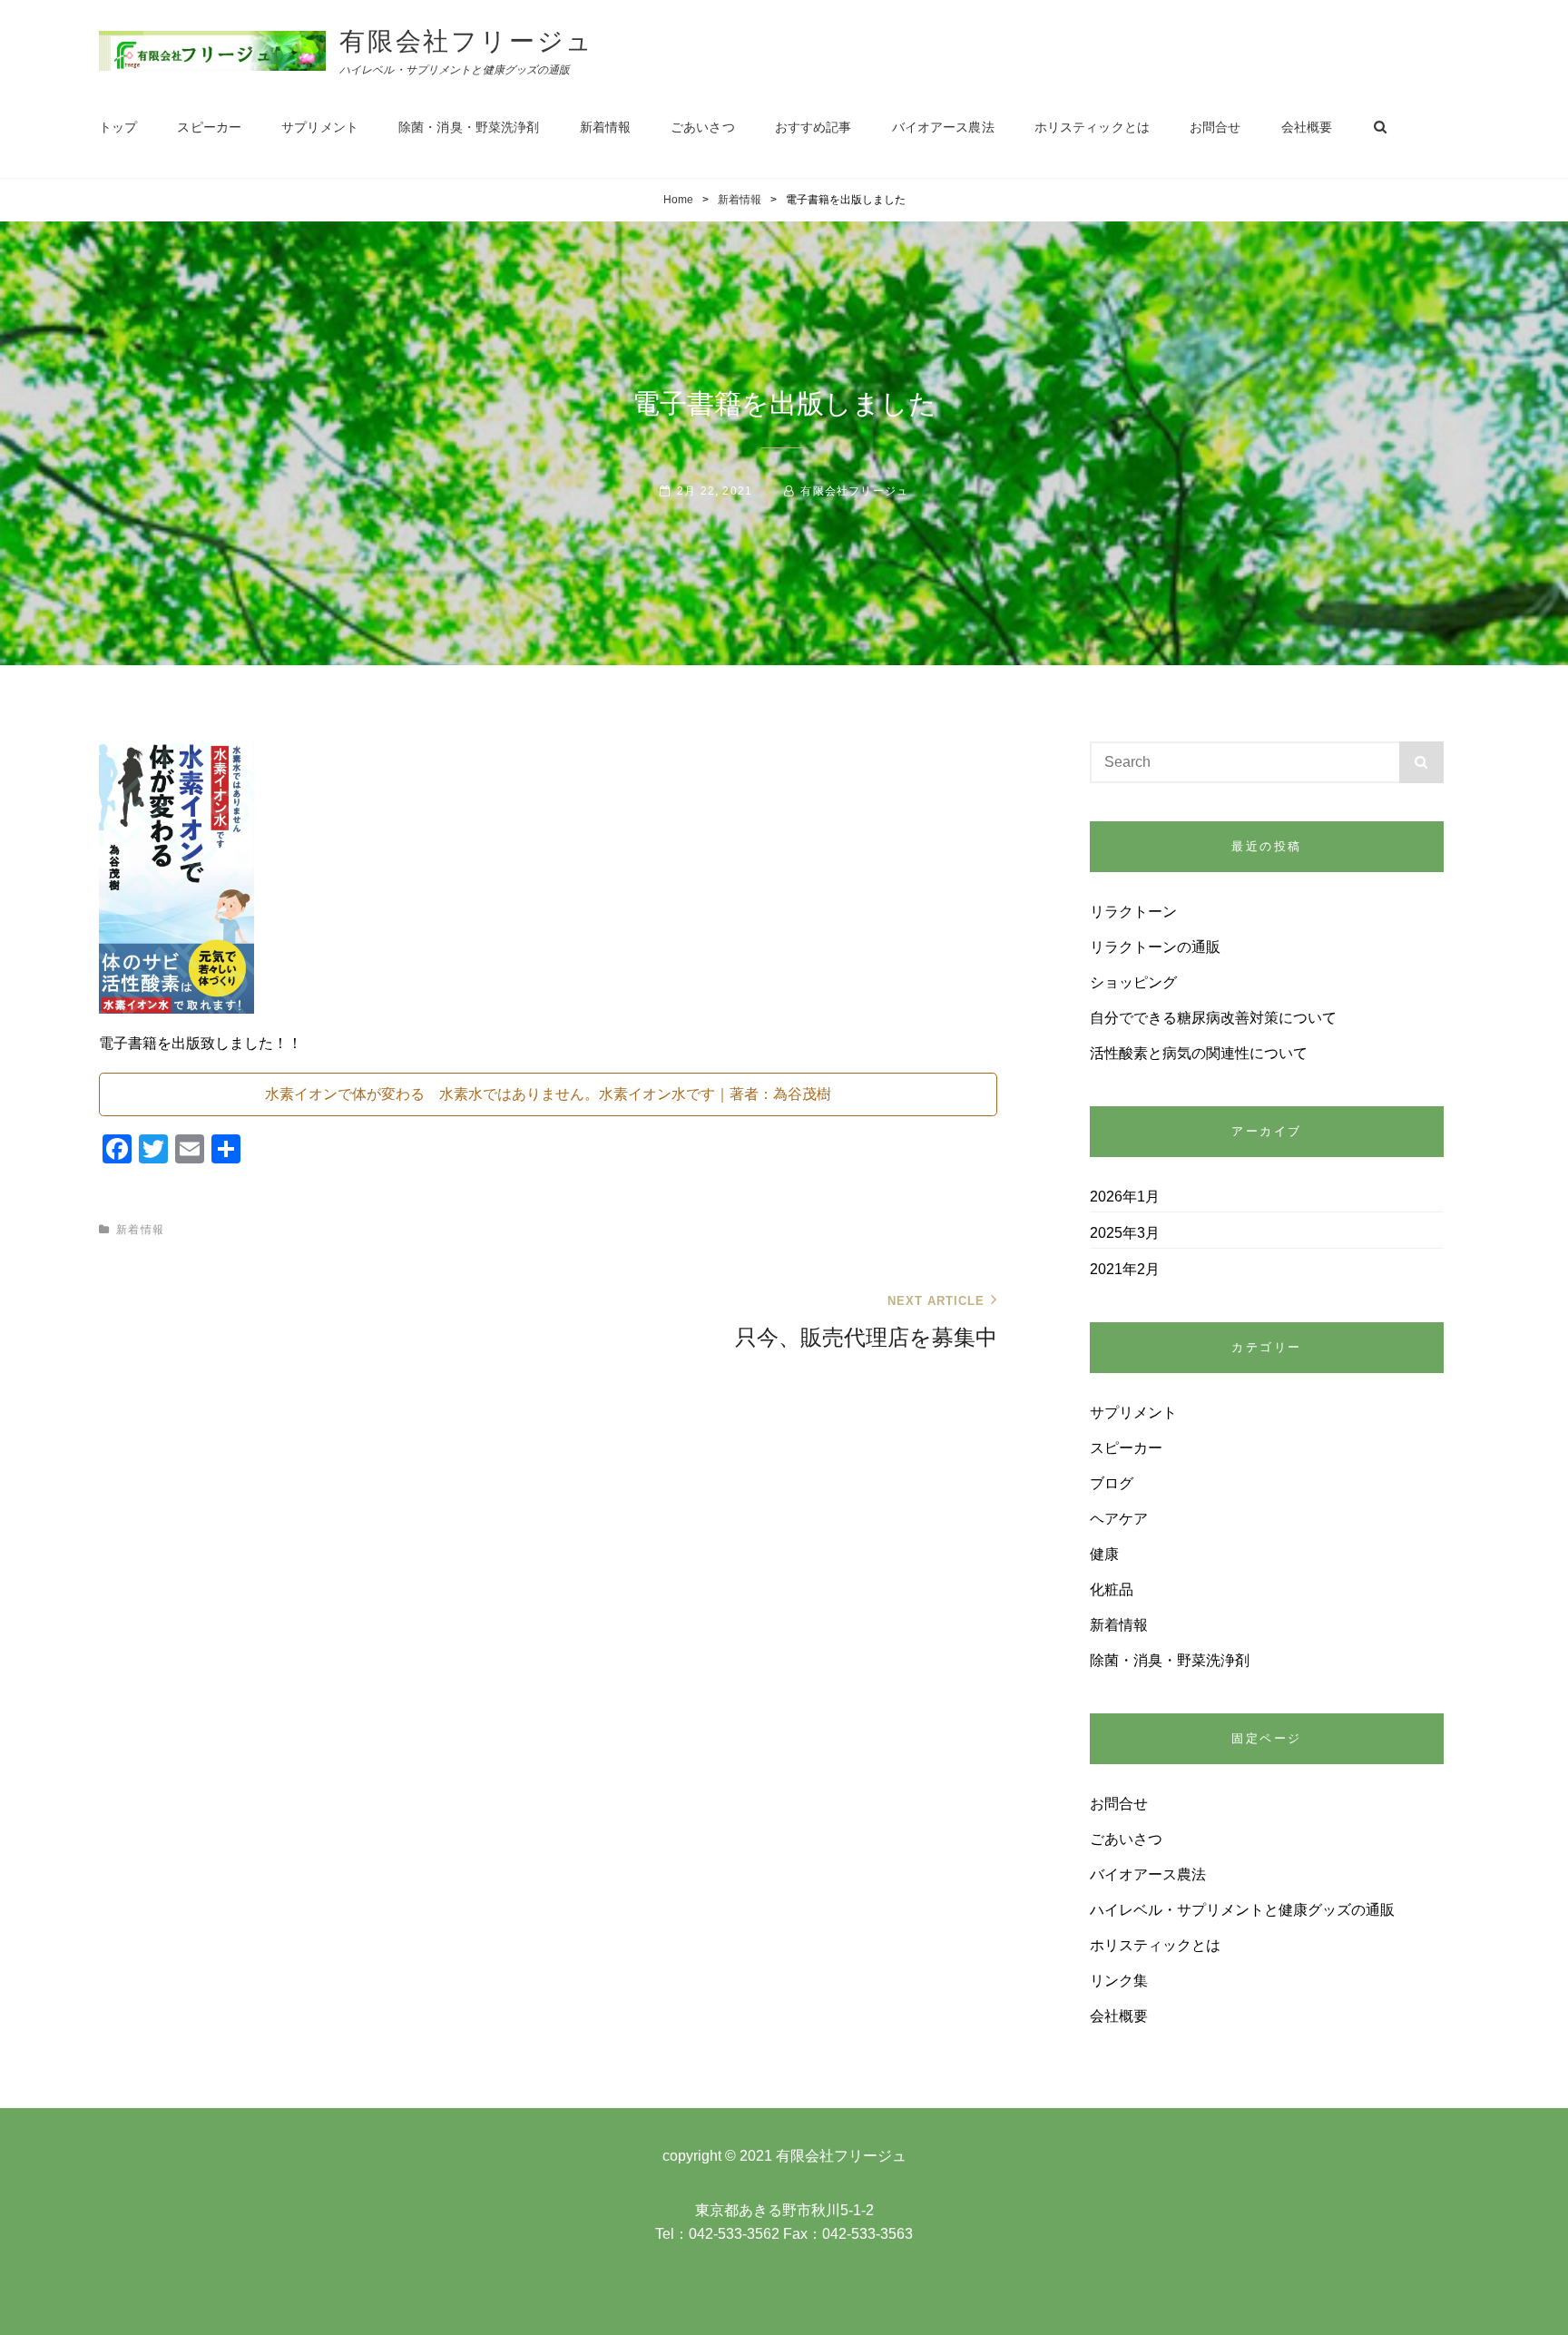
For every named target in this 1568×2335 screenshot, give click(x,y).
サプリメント (320, 127)
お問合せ (1215, 127)
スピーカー (209, 127)
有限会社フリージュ (467, 41)
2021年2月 (1125, 1269)
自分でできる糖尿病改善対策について (1213, 1018)
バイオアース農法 (943, 127)
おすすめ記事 (813, 127)
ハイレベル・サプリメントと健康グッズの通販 (1242, 1910)
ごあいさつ (703, 127)
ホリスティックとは (1092, 127)
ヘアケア (1119, 1519)
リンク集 (1119, 1981)
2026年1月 (1125, 1197)
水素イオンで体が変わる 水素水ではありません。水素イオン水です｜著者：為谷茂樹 (548, 1094)
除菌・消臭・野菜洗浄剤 (469, 127)
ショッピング (1133, 982)
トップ (118, 127)
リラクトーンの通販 (1155, 947)
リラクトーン (1133, 912)
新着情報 (606, 127)
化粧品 (1112, 1589)
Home (678, 200)
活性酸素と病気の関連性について (1199, 1053)
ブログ (1112, 1483)
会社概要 (1307, 127)
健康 (1104, 1554)
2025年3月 (1125, 1233)
